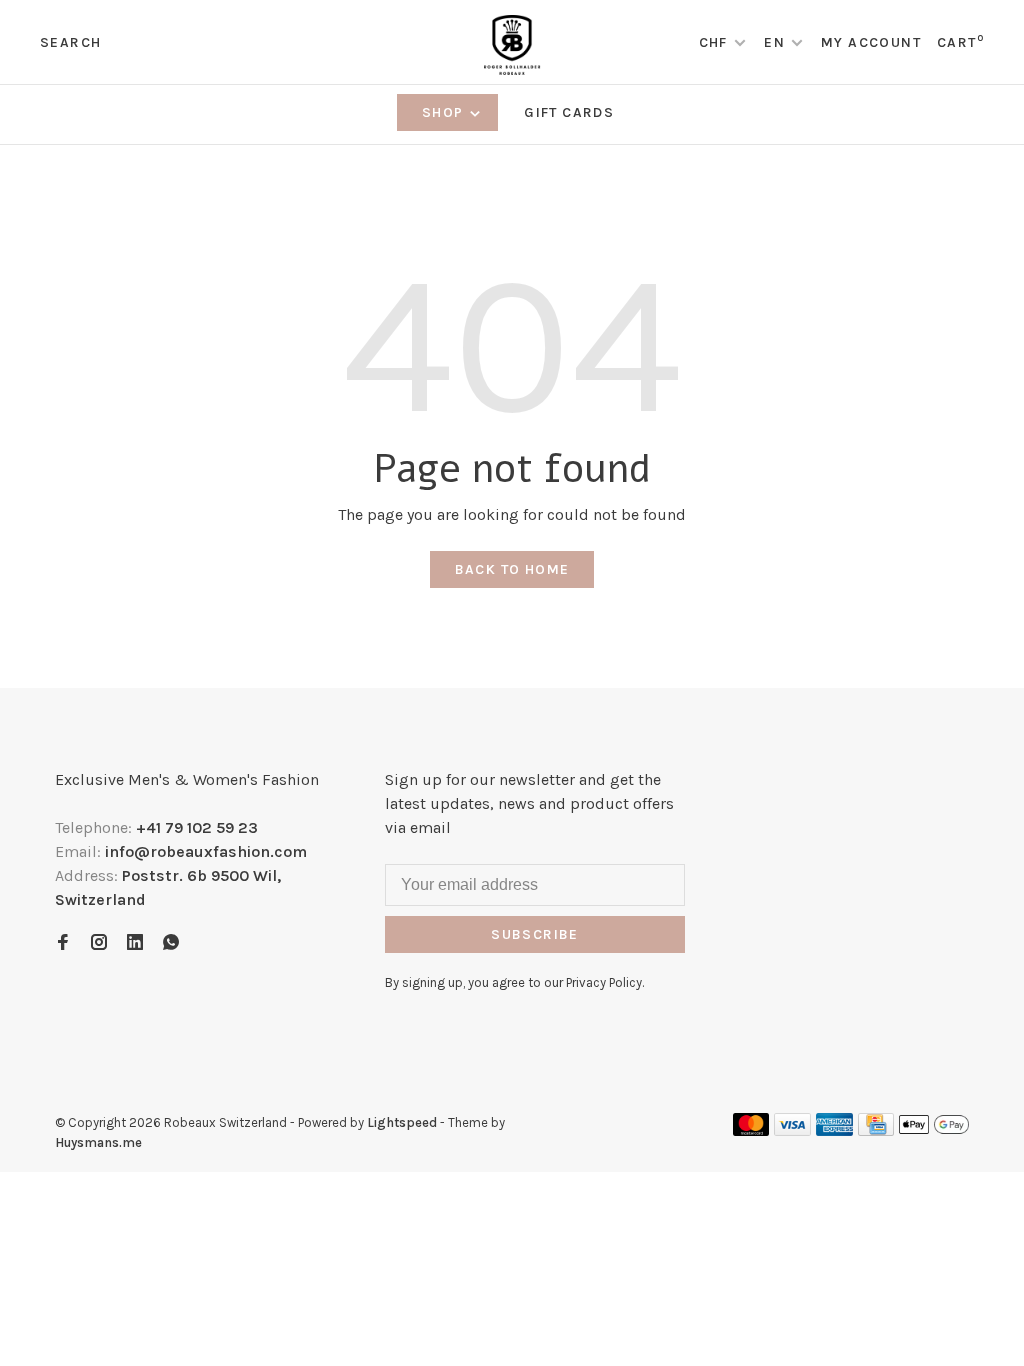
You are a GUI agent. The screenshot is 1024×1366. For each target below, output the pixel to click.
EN (774, 42)
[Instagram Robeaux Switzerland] (99, 943)
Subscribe (535, 934)
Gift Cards (569, 112)
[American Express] (834, 1130)
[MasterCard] (751, 1130)
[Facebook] (63, 943)
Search (70, 42)
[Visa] (792, 1130)
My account (871, 42)
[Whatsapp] (171, 943)
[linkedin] (135, 943)
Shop (445, 112)
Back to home (512, 569)
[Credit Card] (876, 1130)
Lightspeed (402, 1122)
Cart (960, 42)
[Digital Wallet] (934, 1130)
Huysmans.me (98, 1142)
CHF (716, 42)
